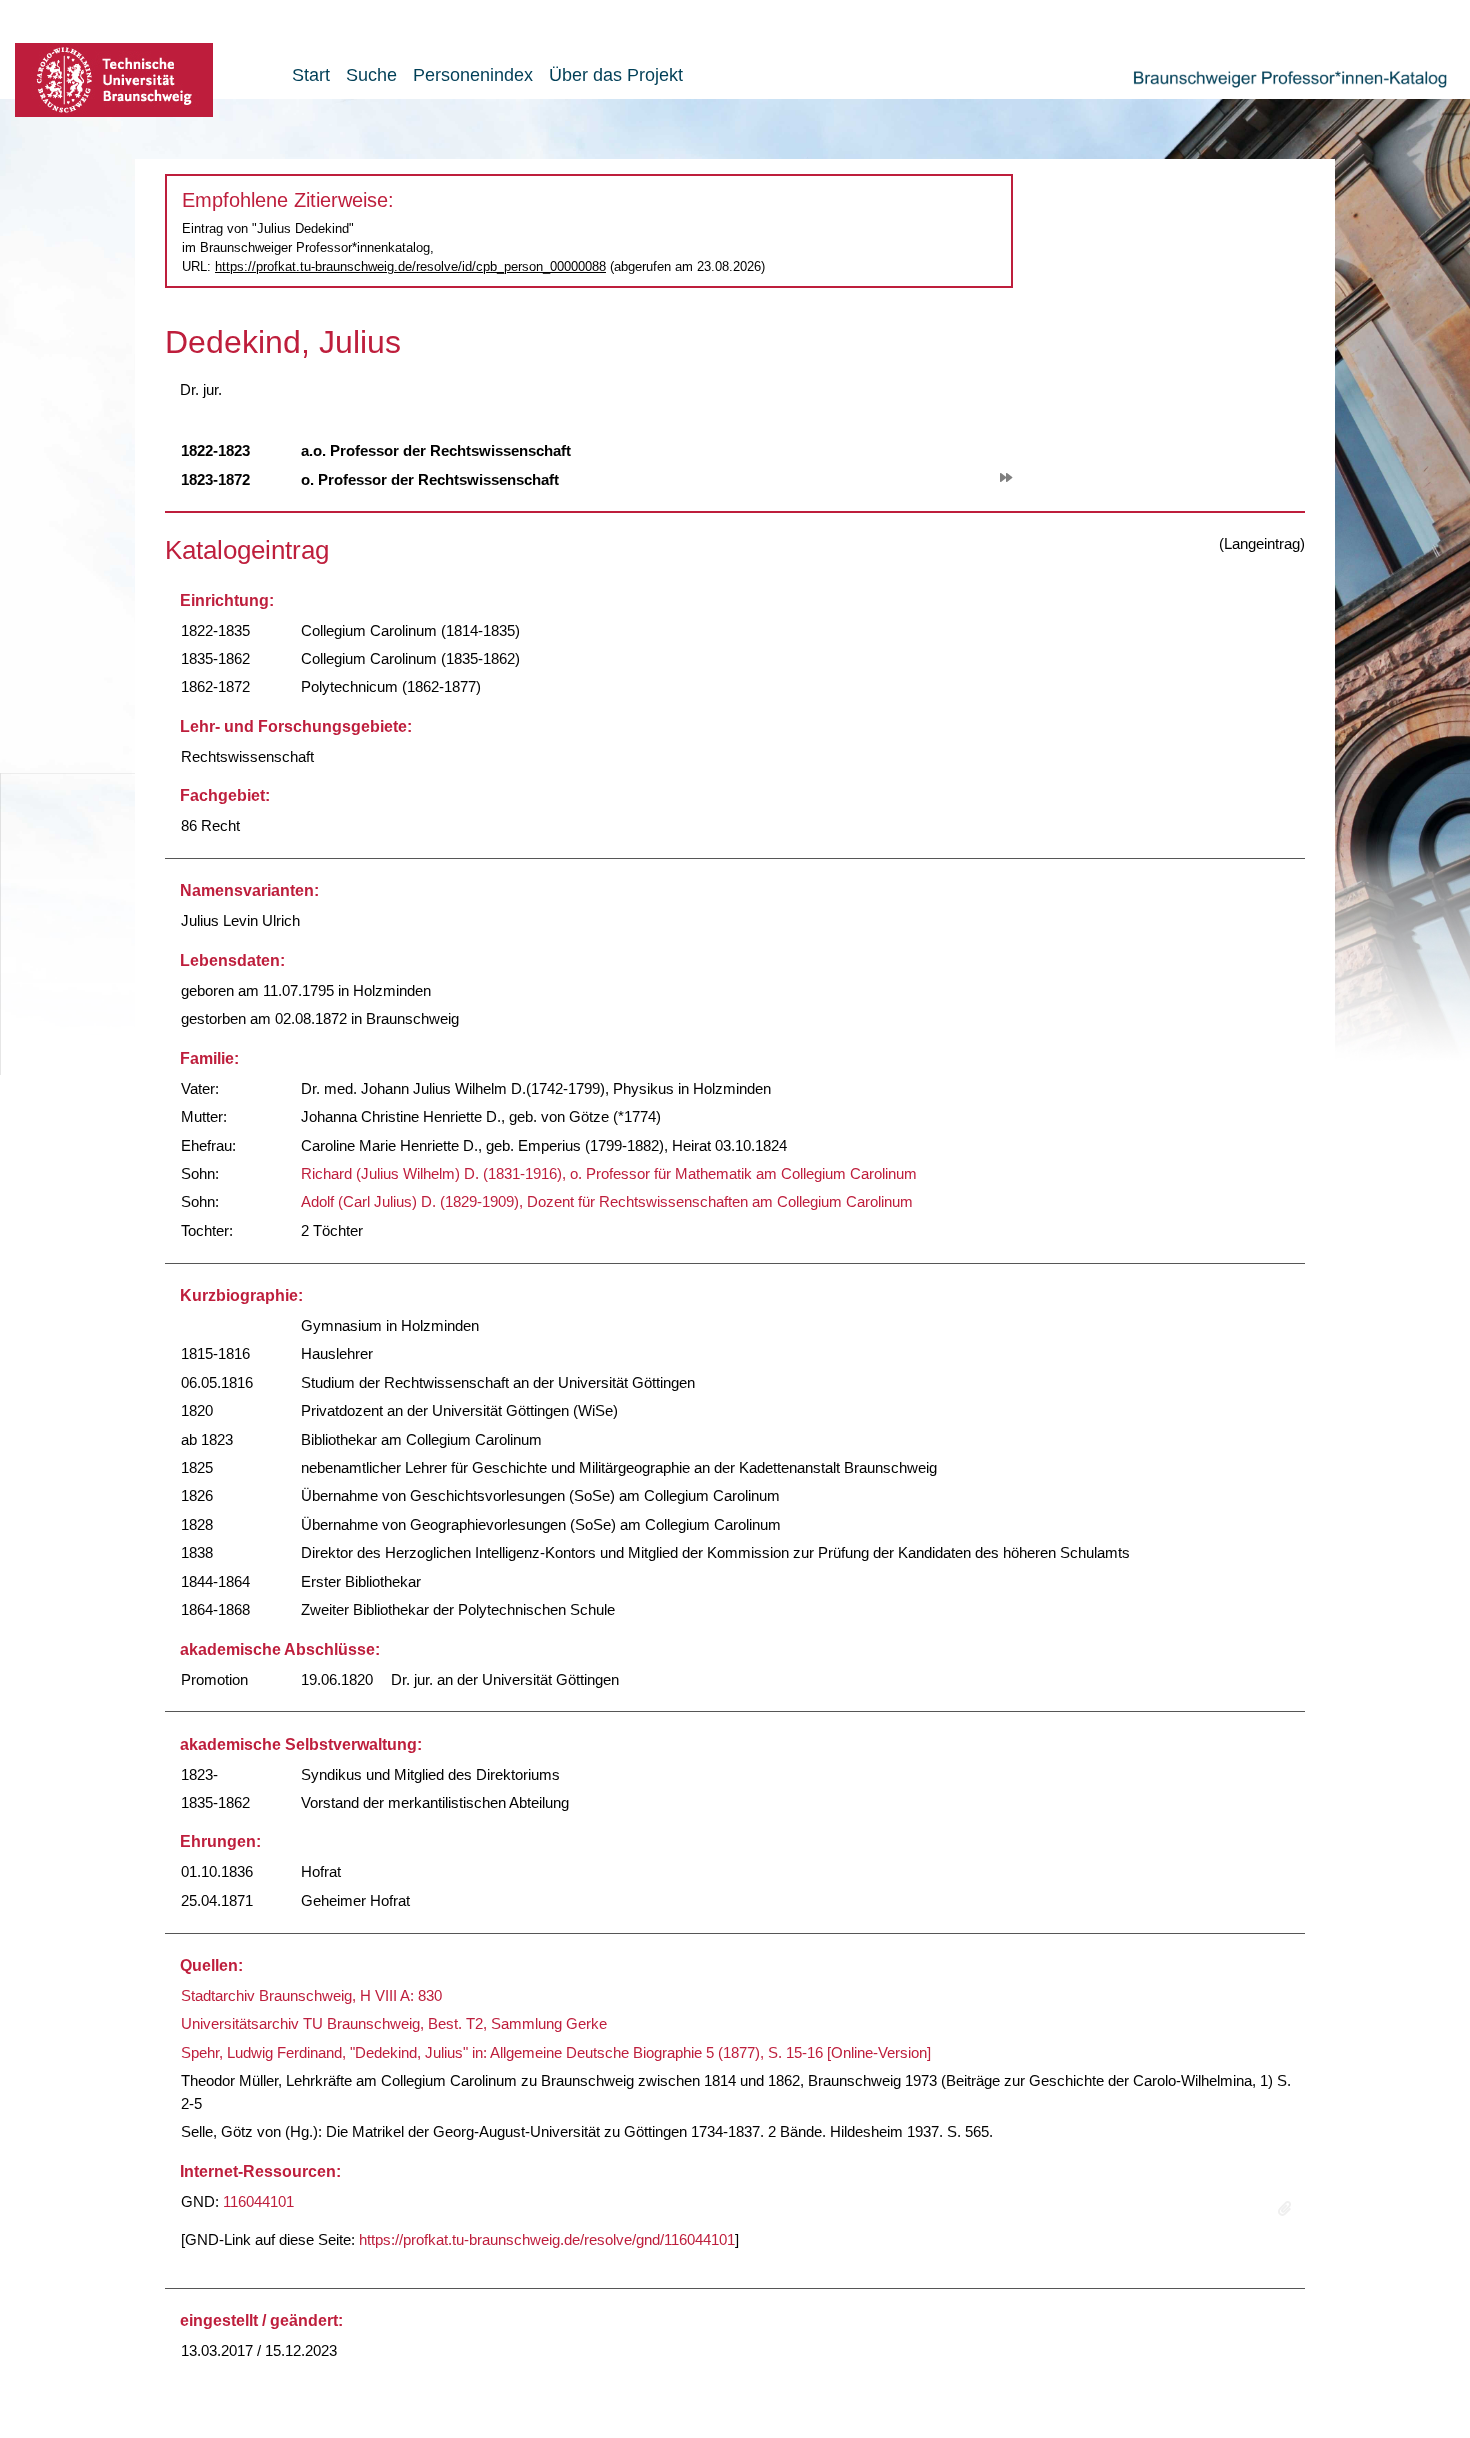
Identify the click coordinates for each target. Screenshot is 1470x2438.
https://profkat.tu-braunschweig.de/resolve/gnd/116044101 (547, 2239)
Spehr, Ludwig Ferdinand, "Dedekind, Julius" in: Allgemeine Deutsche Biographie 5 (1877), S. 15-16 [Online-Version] (556, 2052)
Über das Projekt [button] (616, 75)
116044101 (258, 2201)
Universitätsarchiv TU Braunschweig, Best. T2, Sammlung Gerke (394, 2023)
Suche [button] (371, 75)
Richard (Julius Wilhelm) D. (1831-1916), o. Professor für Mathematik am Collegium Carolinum (609, 1173)
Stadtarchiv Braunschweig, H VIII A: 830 (311, 1995)
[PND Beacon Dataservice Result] (1284, 2209)
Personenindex (473, 75)
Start (311, 75)
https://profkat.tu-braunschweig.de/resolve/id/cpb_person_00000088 (410, 266)
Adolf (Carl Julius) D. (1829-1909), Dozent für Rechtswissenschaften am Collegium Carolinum (607, 1201)
